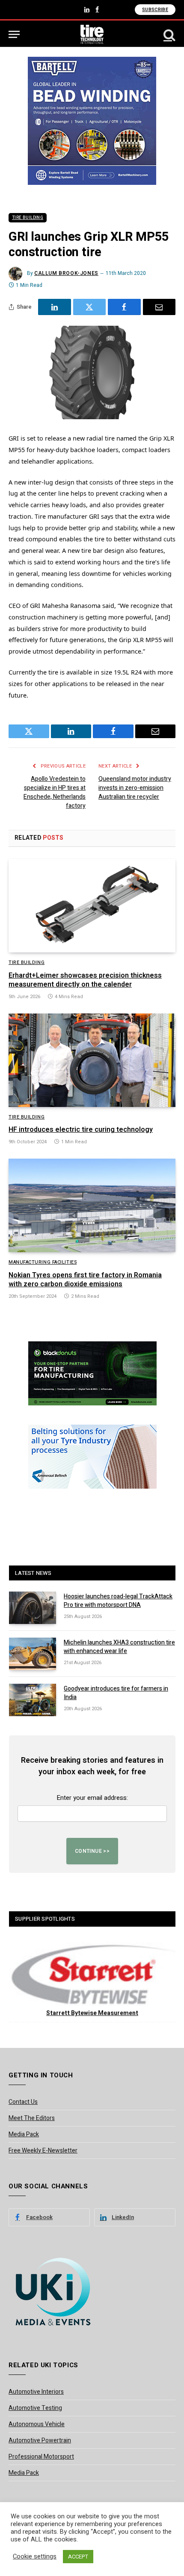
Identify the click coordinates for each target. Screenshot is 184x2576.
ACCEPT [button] (78, 2557)
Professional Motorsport (41, 2457)
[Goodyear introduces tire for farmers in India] (33, 1700)
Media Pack (24, 2134)
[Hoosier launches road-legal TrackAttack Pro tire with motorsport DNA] (33, 1608)
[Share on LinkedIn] (55, 307)
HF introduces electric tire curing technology (81, 1130)
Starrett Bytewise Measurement (92, 2013)
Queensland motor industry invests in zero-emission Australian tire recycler (135, 788)
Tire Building (28, 218)
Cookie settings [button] (35, 2557)
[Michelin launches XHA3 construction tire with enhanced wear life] (33, 1654)
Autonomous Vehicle (37, 2424)
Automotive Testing (35, 2408)
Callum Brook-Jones (66, 273)
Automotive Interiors (36, 2392)
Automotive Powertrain (40, 2440)
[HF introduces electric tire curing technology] (92, 1060)
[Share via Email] (159, 307)
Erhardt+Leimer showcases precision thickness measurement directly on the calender (85, 980)
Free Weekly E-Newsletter (43, 2151)
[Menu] (14, 34)
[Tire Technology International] (92, 34)
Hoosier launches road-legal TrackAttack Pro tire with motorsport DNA (118, 1601)
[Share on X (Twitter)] (90, 307)
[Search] (169, 34)
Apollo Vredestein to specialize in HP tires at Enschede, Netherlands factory (55, 792)
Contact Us (23, 2102)
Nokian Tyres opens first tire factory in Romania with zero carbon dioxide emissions (85, 1280)
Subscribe (155, 10)
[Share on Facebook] (124, 307)
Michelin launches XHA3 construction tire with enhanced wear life (119, 1647)
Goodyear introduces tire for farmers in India (116, 1693)
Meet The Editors (32, 2118)
